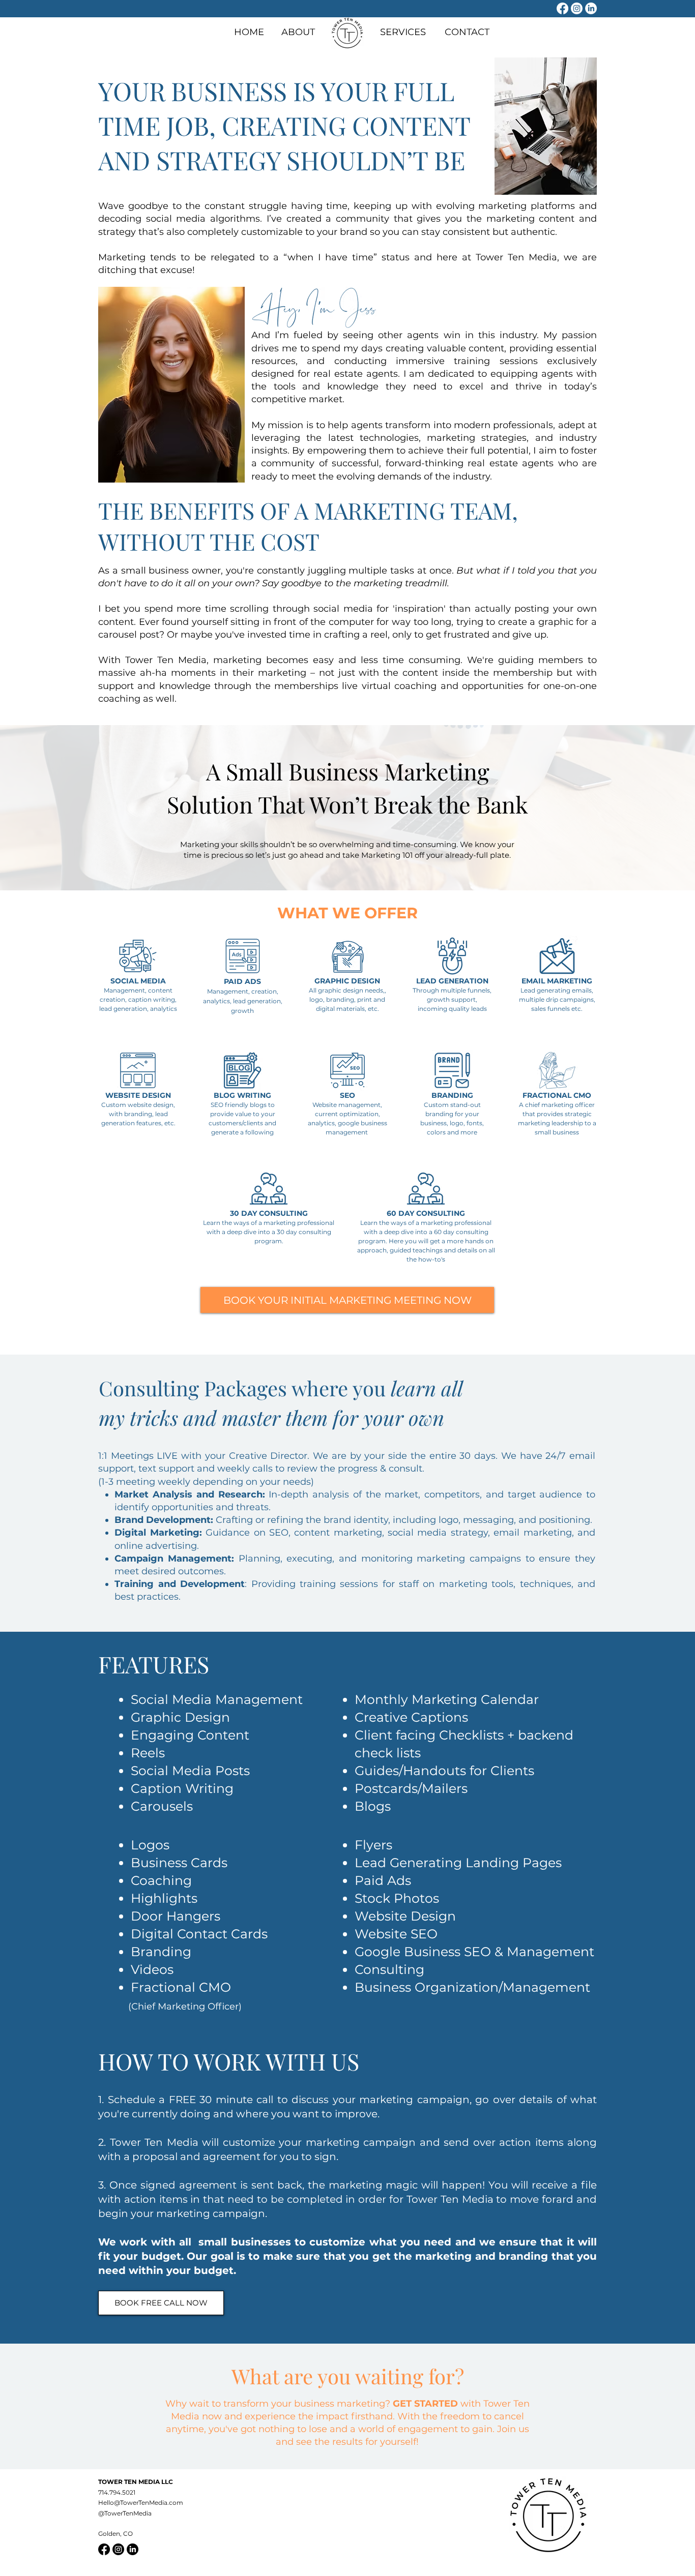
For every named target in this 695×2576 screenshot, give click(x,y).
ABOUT (298, 32)
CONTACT (467, 32)
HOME (249, 32)
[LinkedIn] (591, 8)
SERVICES (403, 32)
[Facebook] (562, 8)
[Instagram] (577, 8)
